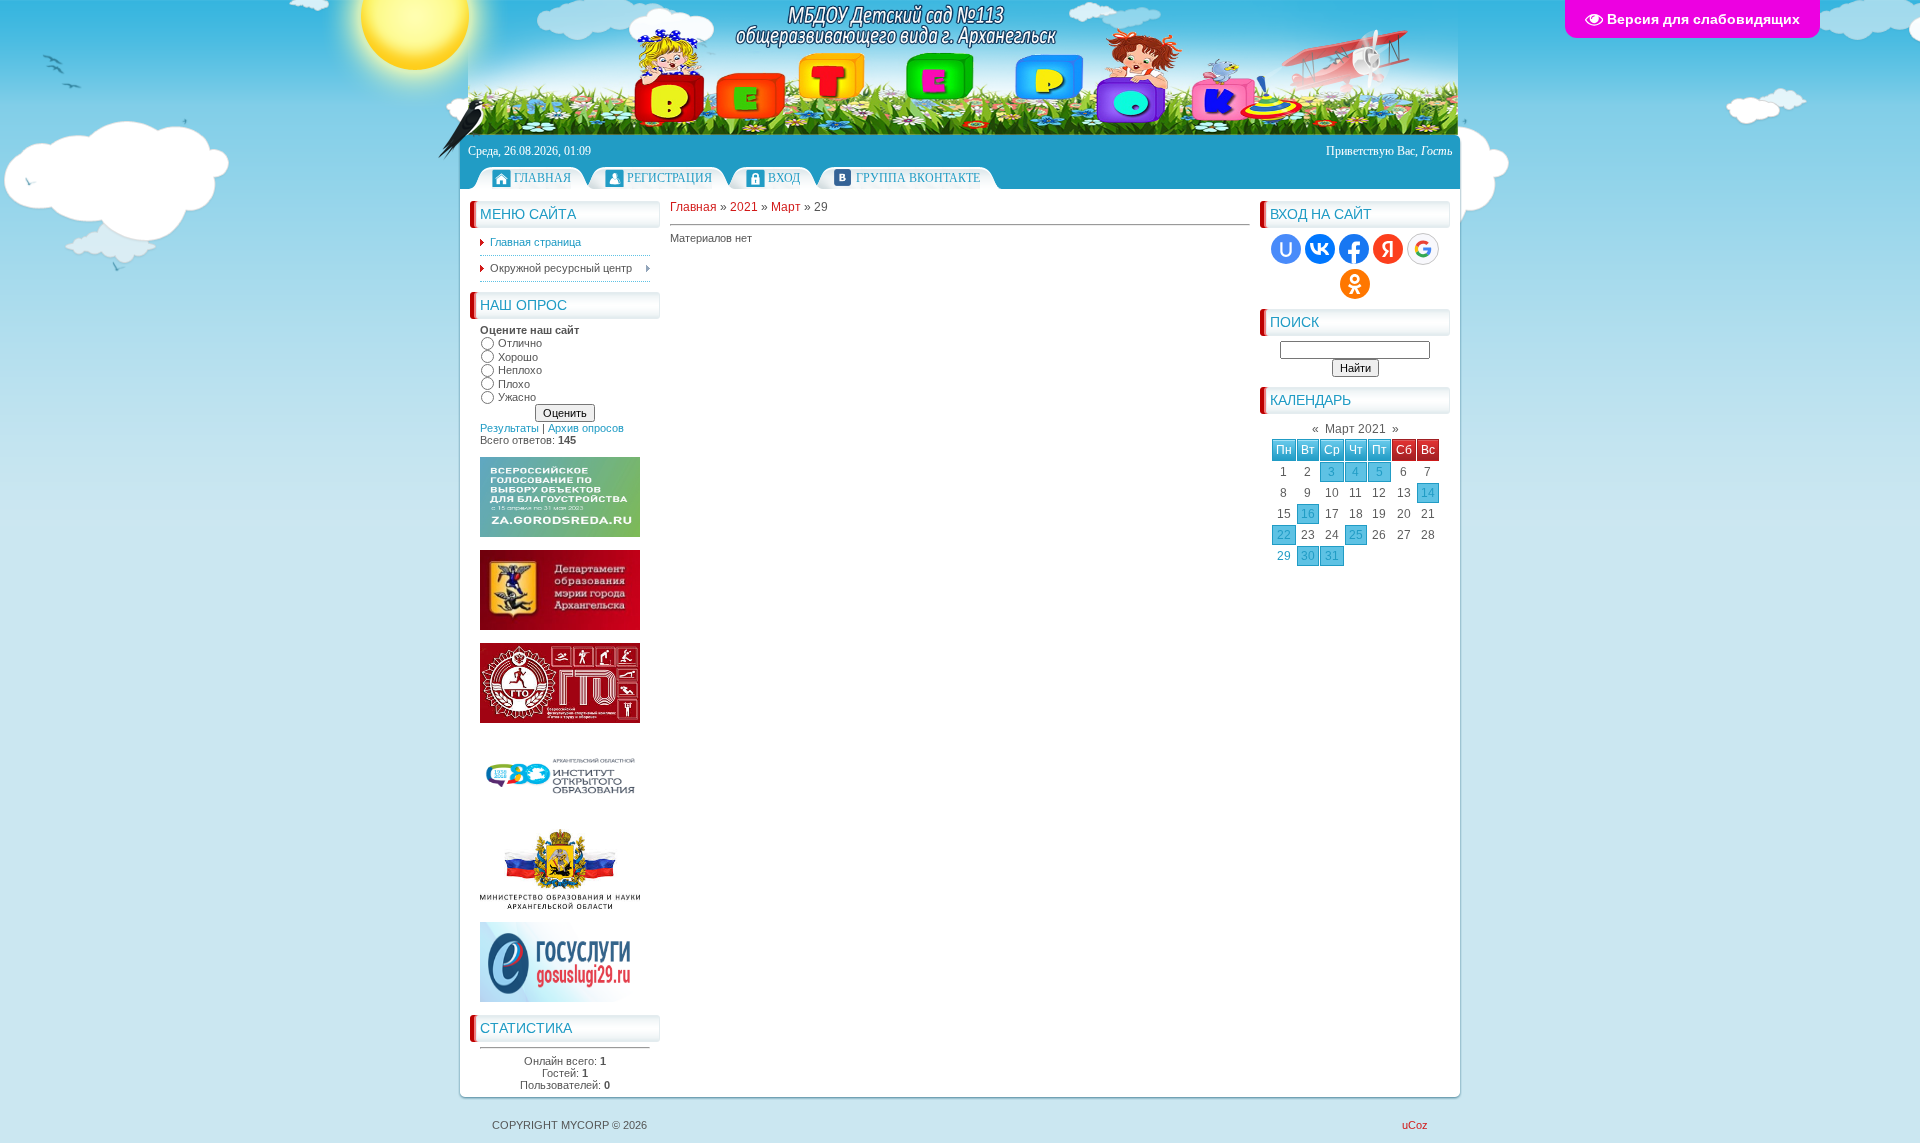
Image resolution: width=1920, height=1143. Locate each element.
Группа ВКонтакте (918, 178)
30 (1308, 556)
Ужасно (517, 397)
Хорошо (518, 357)
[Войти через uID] (1286, 249)
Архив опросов (586, 428)
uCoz (1415, 1125)
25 (1356, 535)
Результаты (509, 428)
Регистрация (669, 178)
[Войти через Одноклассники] (1355, 284)
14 (1428, 493)
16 (1308, 514)
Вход (784, 178)
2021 (744, 207)
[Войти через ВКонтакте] (1320, 249)
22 (1284, 535)
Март (786, 207)
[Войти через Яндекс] (1388, 249)
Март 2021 (1355, 429)
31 (1332, 556)
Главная (542, 178)
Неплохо (520, 370)
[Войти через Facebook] (1354, 249)
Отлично (520, 343)
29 (1284, 556)
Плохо (514, 384)
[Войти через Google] (1423, 249)
